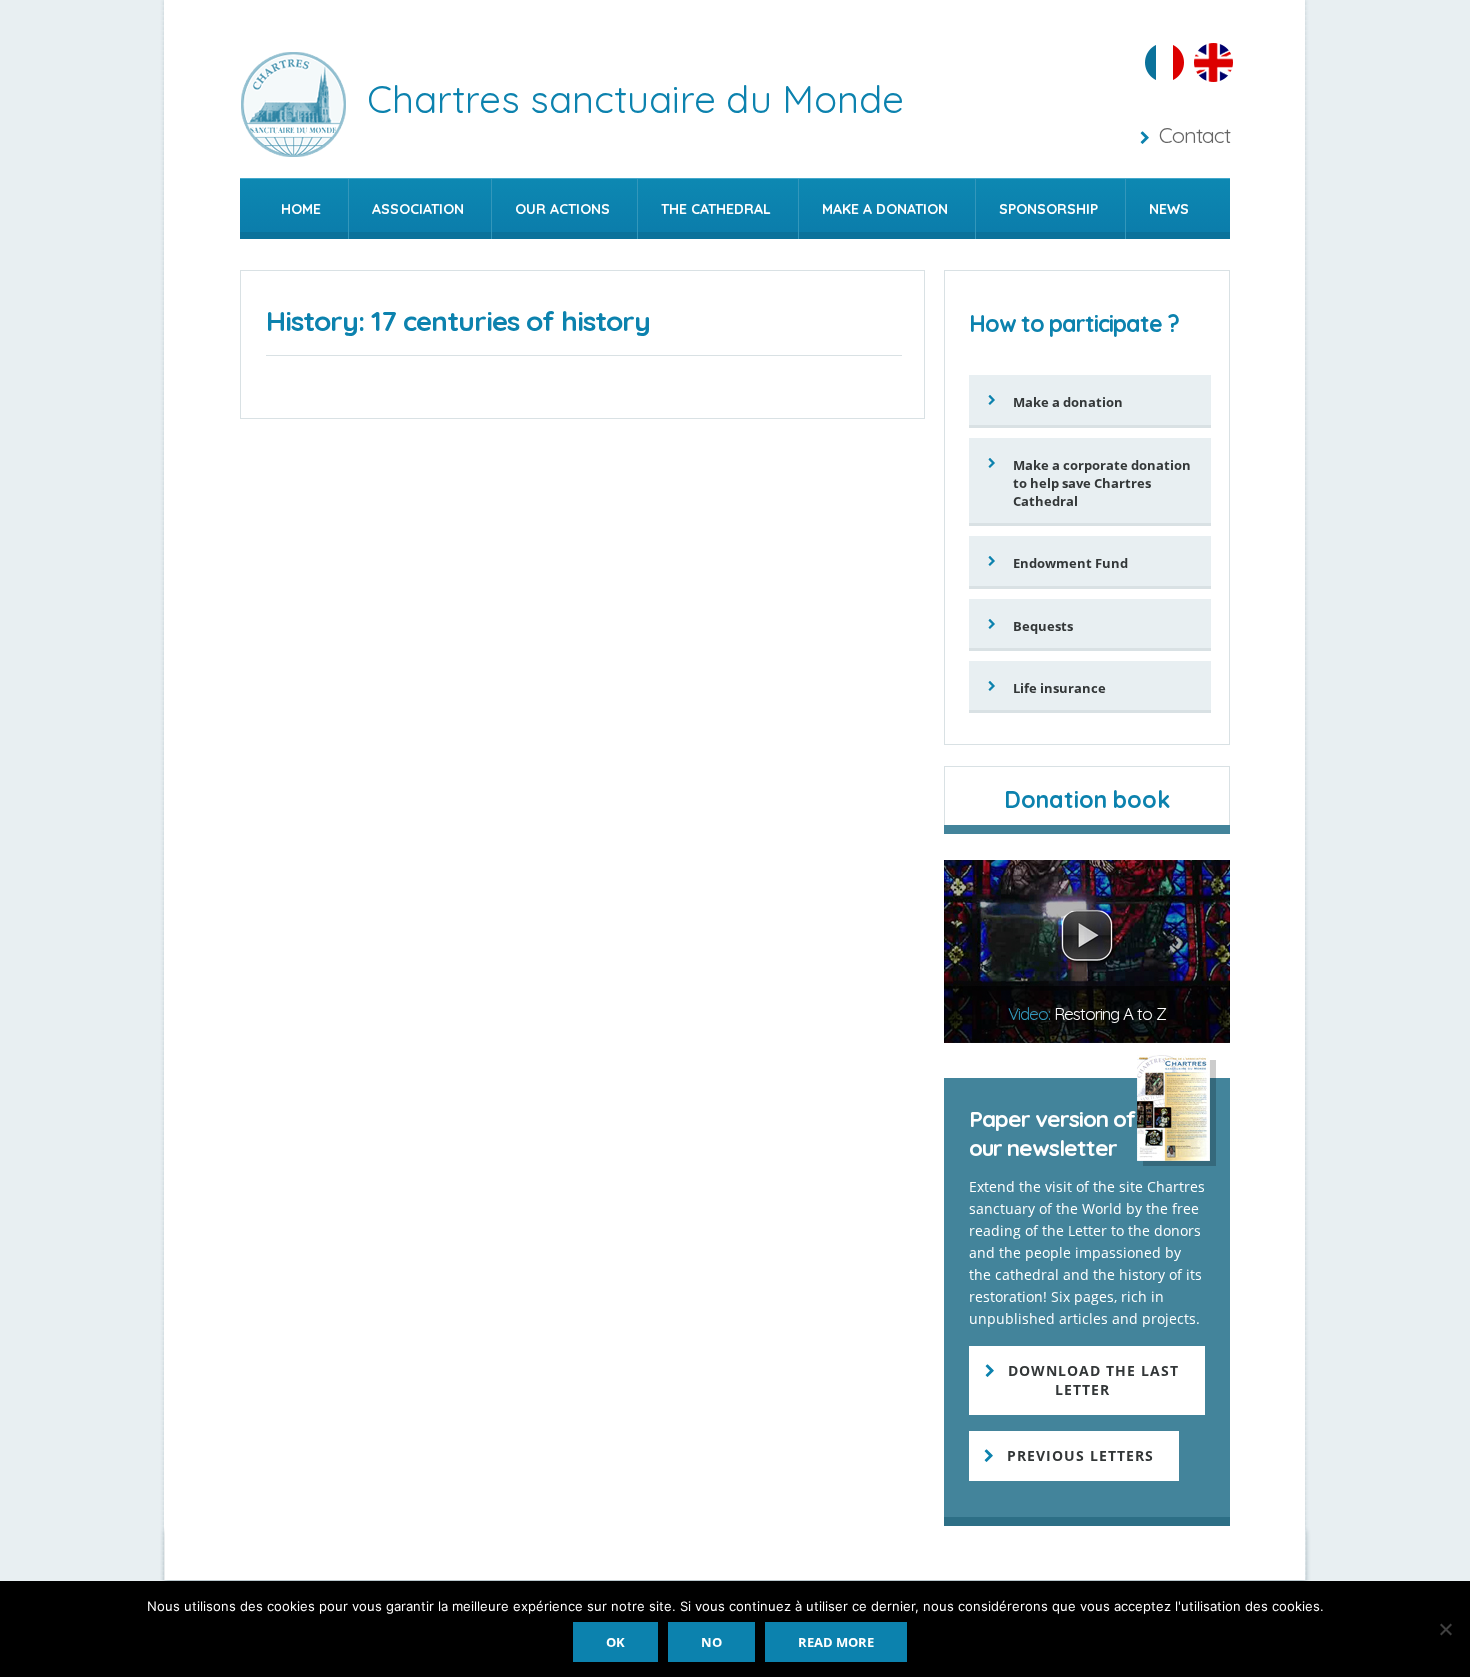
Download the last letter (1093, 1380)
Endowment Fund (1070, 563)
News (1169, 209)
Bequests (1043, 626)
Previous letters (1080, 1455)
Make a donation (885, 209)
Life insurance (1059, 688)
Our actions (562, 209)
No (711, 1642)
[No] (1445, 1629)
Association (418, 209)
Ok (615, 1642)
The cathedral (716, 209)
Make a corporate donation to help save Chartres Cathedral (1102, 483)
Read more (836, 1642)
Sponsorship (1048, 209)
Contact (1194, 135)
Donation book (1087, 799)
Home (301, 209)
